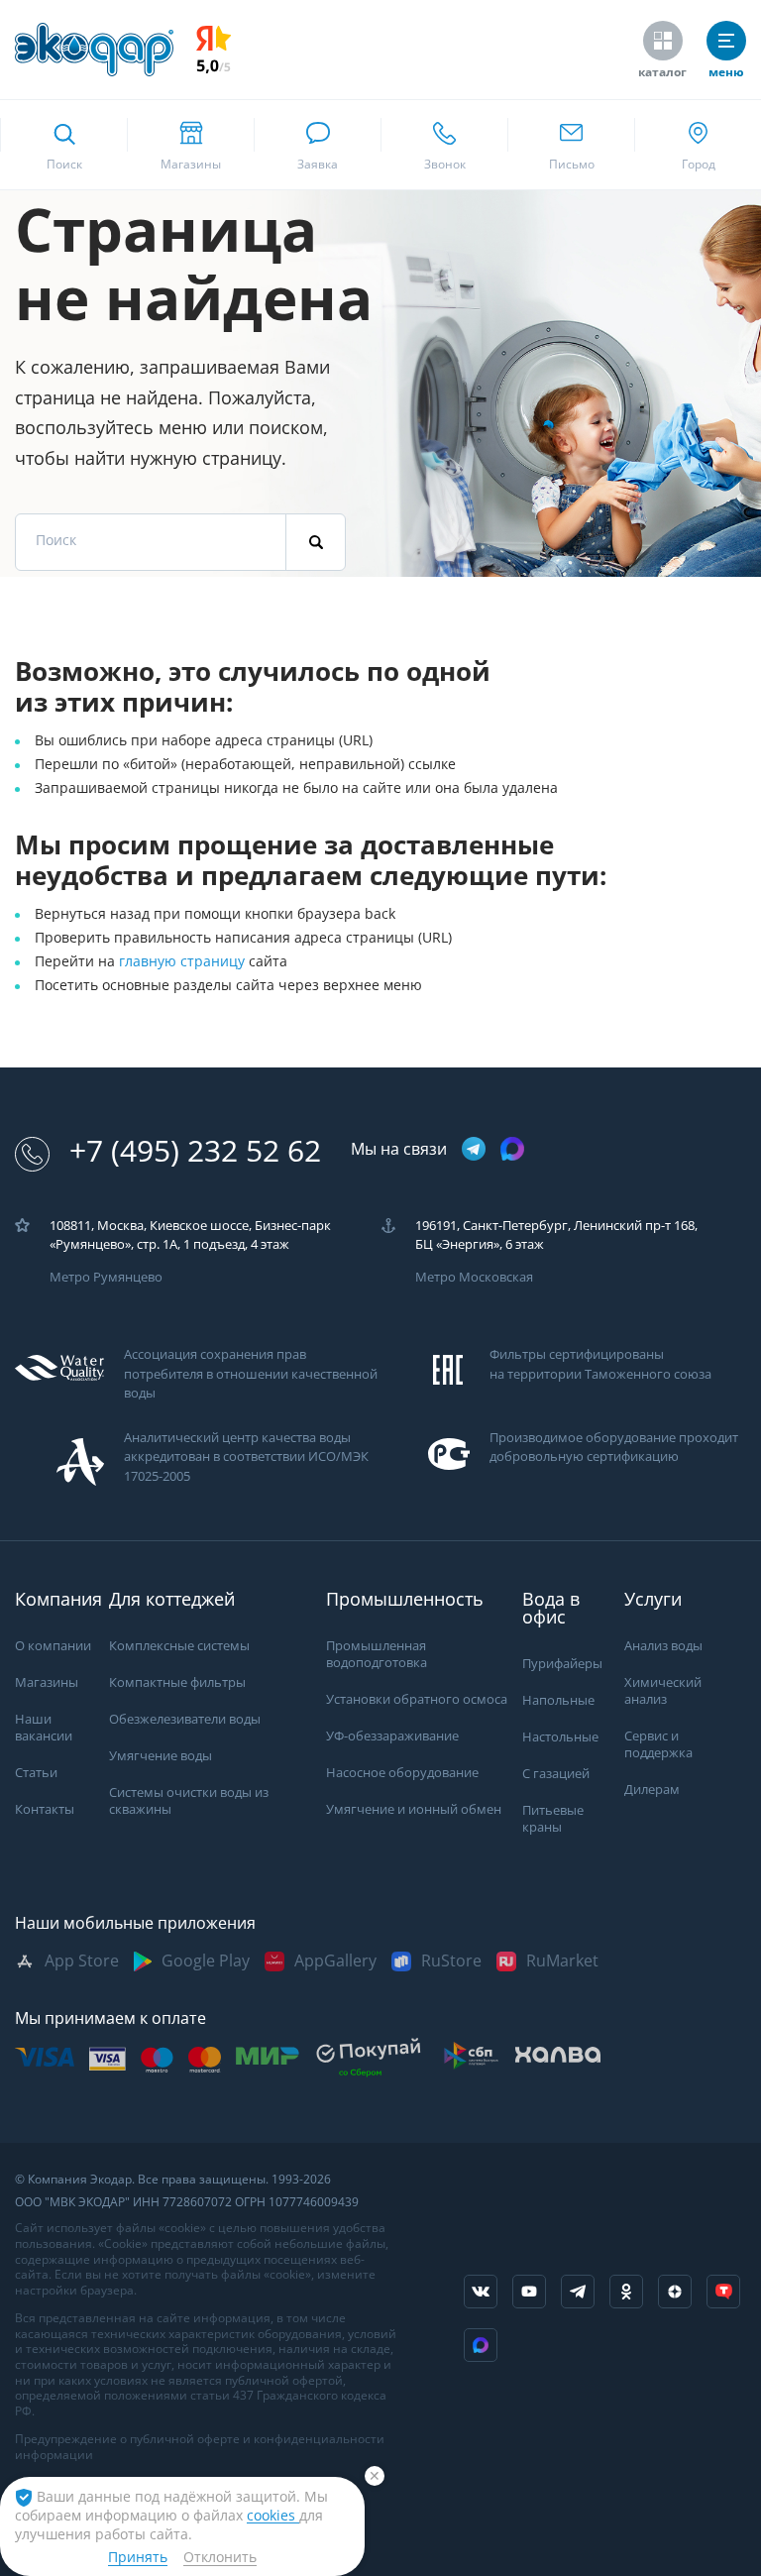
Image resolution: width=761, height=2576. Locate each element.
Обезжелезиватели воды (185, 1719)
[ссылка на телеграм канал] (474, 1150)
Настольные (560, 1737)
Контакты (45, 1809)
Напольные (558, 1700)
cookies (273, 2516)
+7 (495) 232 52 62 (195, 1151)
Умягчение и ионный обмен (414, 1809)
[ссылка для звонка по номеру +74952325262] (444, 145)
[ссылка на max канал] (512, 1149)
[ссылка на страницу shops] (190, 145)
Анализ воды (663, 1646)
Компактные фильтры (177, 1682)
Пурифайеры (562, 1664)
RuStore (451, 1961)
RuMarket (562, 1961)
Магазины (47, 1682)
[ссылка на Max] (481, 2345)
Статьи (36, 1773)
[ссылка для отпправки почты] (571, 145)
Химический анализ (663, 1691)
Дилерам (652, 1790)
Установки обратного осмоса (417, 1699)
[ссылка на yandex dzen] (675, 2292)
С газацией (556, 1774)
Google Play (206, 1961)
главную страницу (184, 961)
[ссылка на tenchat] (723, 2292)
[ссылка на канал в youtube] (529, 2292)
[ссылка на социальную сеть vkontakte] (481, 2292)
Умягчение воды (161, 1756)
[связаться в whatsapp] (317, 145)
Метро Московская (474, 1277)
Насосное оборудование (402, 1773)
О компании (53, 1646)
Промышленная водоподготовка (377, 1654)
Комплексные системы (179, 1646)
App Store (82, 1961)
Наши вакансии (44, 1728)
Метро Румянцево (106, 1277)
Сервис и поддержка (658, 1744)
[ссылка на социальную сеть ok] (626, 2292)
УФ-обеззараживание (392, 1736)
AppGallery (335, 1961)
